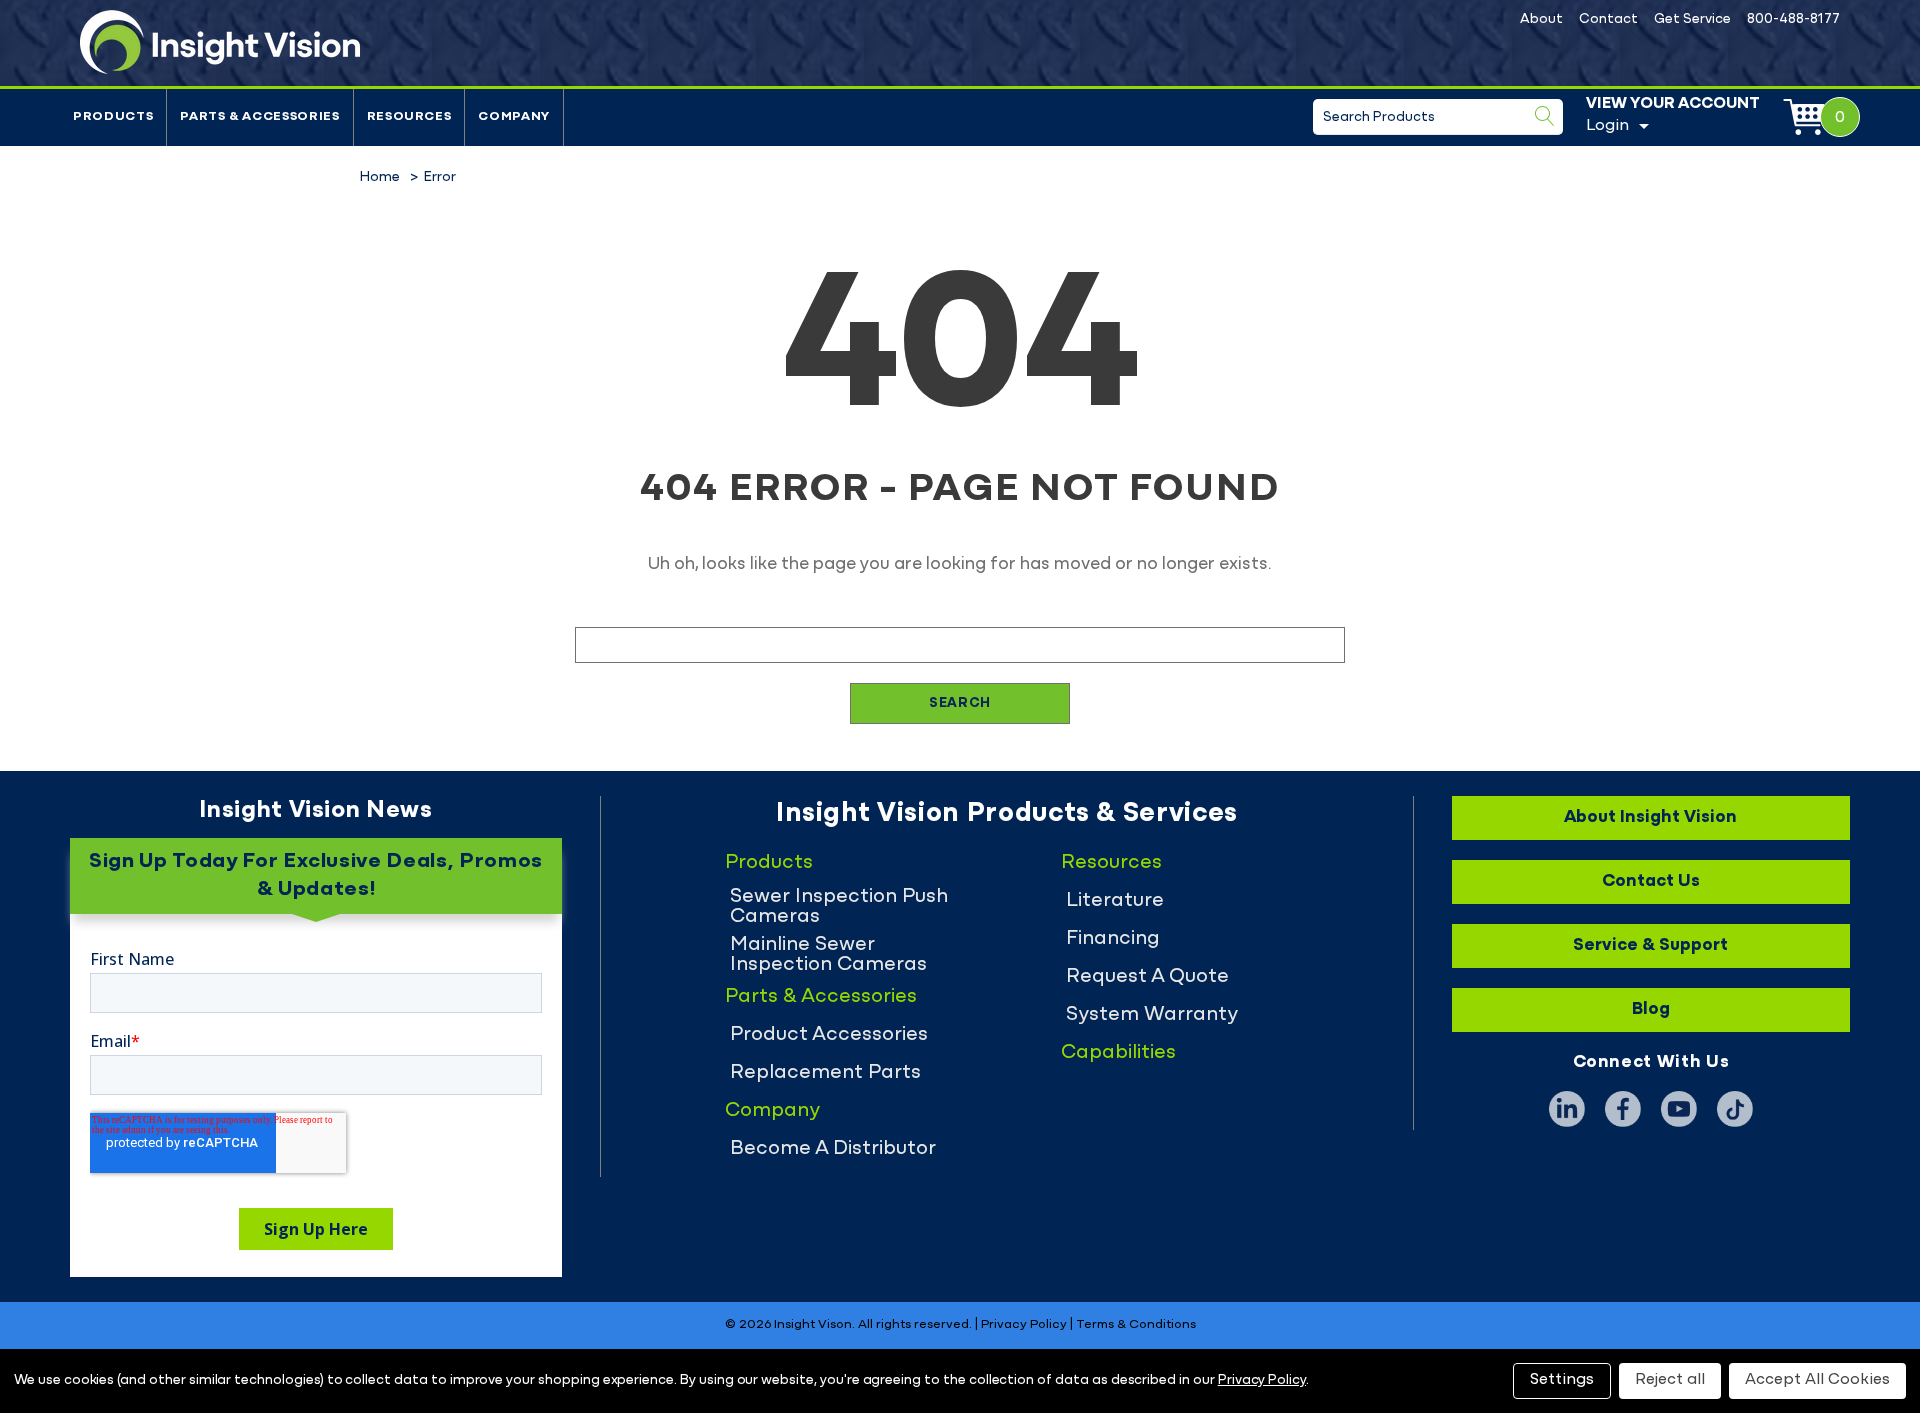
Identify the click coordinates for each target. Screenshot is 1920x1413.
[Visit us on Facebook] (1623, 1109)
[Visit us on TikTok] (1735, 1109)
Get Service (1692, 19)
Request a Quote (1147, 977)
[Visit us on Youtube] (1679, 1109)
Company (514, 117)
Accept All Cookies (1817, 1380)
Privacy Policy (1024, 1325)
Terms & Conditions (1136, 1325)
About (1541, 19)
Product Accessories (829, 1035)
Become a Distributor (833, 1149)
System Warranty (1152, 1015)
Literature (1115, 901)
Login (1607, 126)
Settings (1562, 1380)
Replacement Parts (825, 1073)
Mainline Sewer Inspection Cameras (828, 955)
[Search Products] (1545, 116)
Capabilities (1118, 1053)
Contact (1608, 19)
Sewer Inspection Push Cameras (839, 907)
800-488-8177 (1793, 19)
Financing (1113, 939)
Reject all (1670, 1380)
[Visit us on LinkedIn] (1567, 1109)
